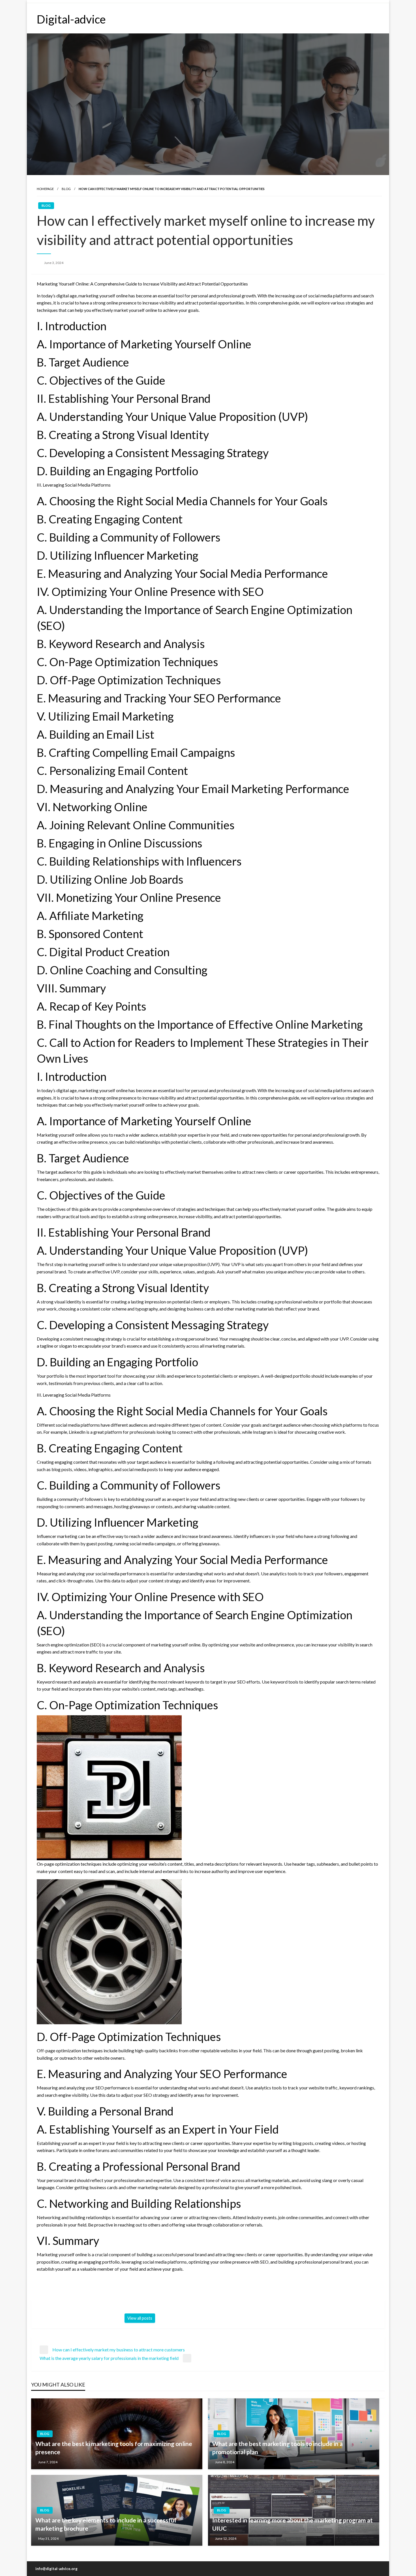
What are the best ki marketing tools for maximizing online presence (114, 2448)
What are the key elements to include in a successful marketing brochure (106, 2524)
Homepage (45, 189)
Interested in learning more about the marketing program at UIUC (292, 2524)
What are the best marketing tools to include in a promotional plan (277, 2448)
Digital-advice (71, 19)
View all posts (140, 2318)
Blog (66, 189)
